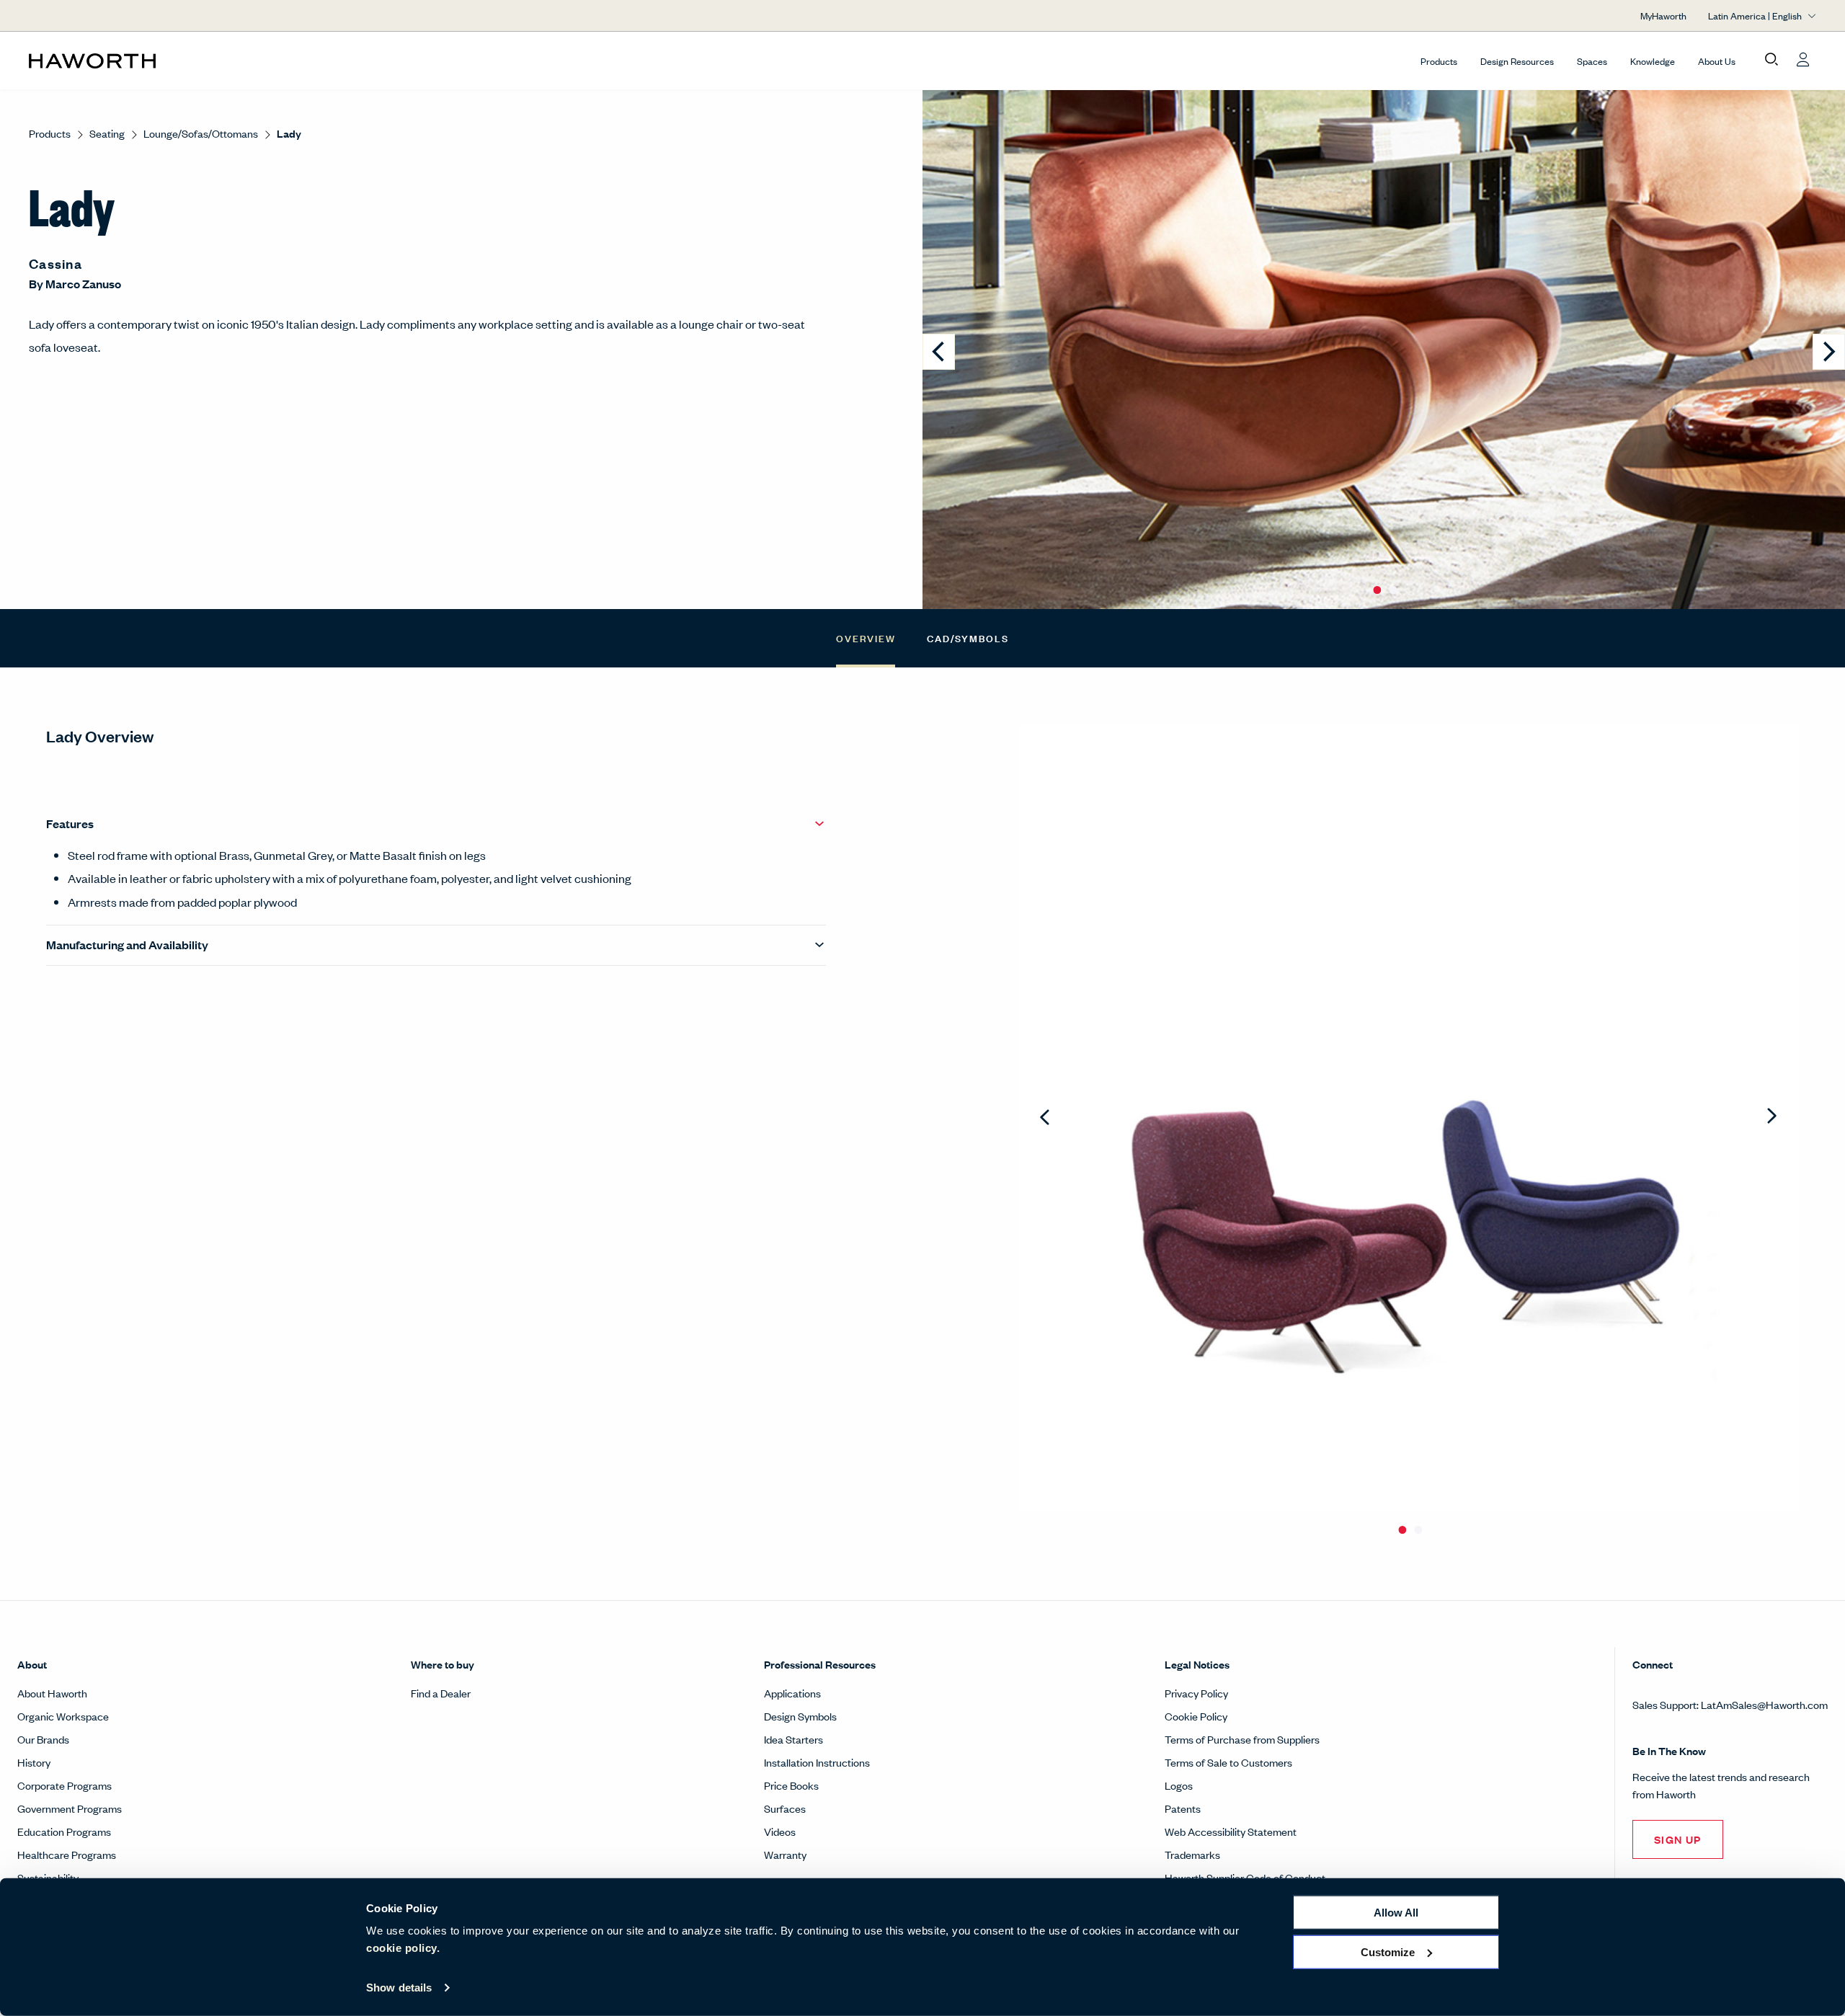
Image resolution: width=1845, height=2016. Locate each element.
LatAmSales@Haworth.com (1764, 1704)
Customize (1388, 1951)
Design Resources (1517, 61)
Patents (1183, 1808)
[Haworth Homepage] (208, 61)
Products (1439, 61)
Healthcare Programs (67, 1854)
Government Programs (70, 1808)
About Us (1717, 61)
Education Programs (64, 1831)
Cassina (55, 263)
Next (1772, 1117)
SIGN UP (1678, 1839)
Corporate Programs (65, 1785)
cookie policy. (403, 1948)
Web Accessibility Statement (1231, 1831)
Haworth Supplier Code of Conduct (1245, 1877)
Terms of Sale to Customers (1228, 1762)
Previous (1046, 1117)
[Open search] (1771, 60)
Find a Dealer (441, 1693)
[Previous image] (939, 352)
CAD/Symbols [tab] (968, 638)
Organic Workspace (63, 1716)
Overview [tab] (866, 638)
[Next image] (1829, 352)
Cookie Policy (1196, 1716)
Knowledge (1653, 61)
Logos (1179, 1785)
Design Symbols (800, 1716)
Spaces (1592, 61)
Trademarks (1192, 1854)
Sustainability (48, 1877)
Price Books (791, 1785)
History (34, 1762)
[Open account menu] (1803, 60)
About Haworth (52, 1693)
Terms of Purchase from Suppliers (1242, 1739)
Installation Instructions (817, 1762)
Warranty (785, 1854)
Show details (399, 1988)
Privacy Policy (1196, 1693)
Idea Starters (793, 1739)
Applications (792, 1693)
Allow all (1396, 1913)
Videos (780, 1831)
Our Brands (43, 1739)
